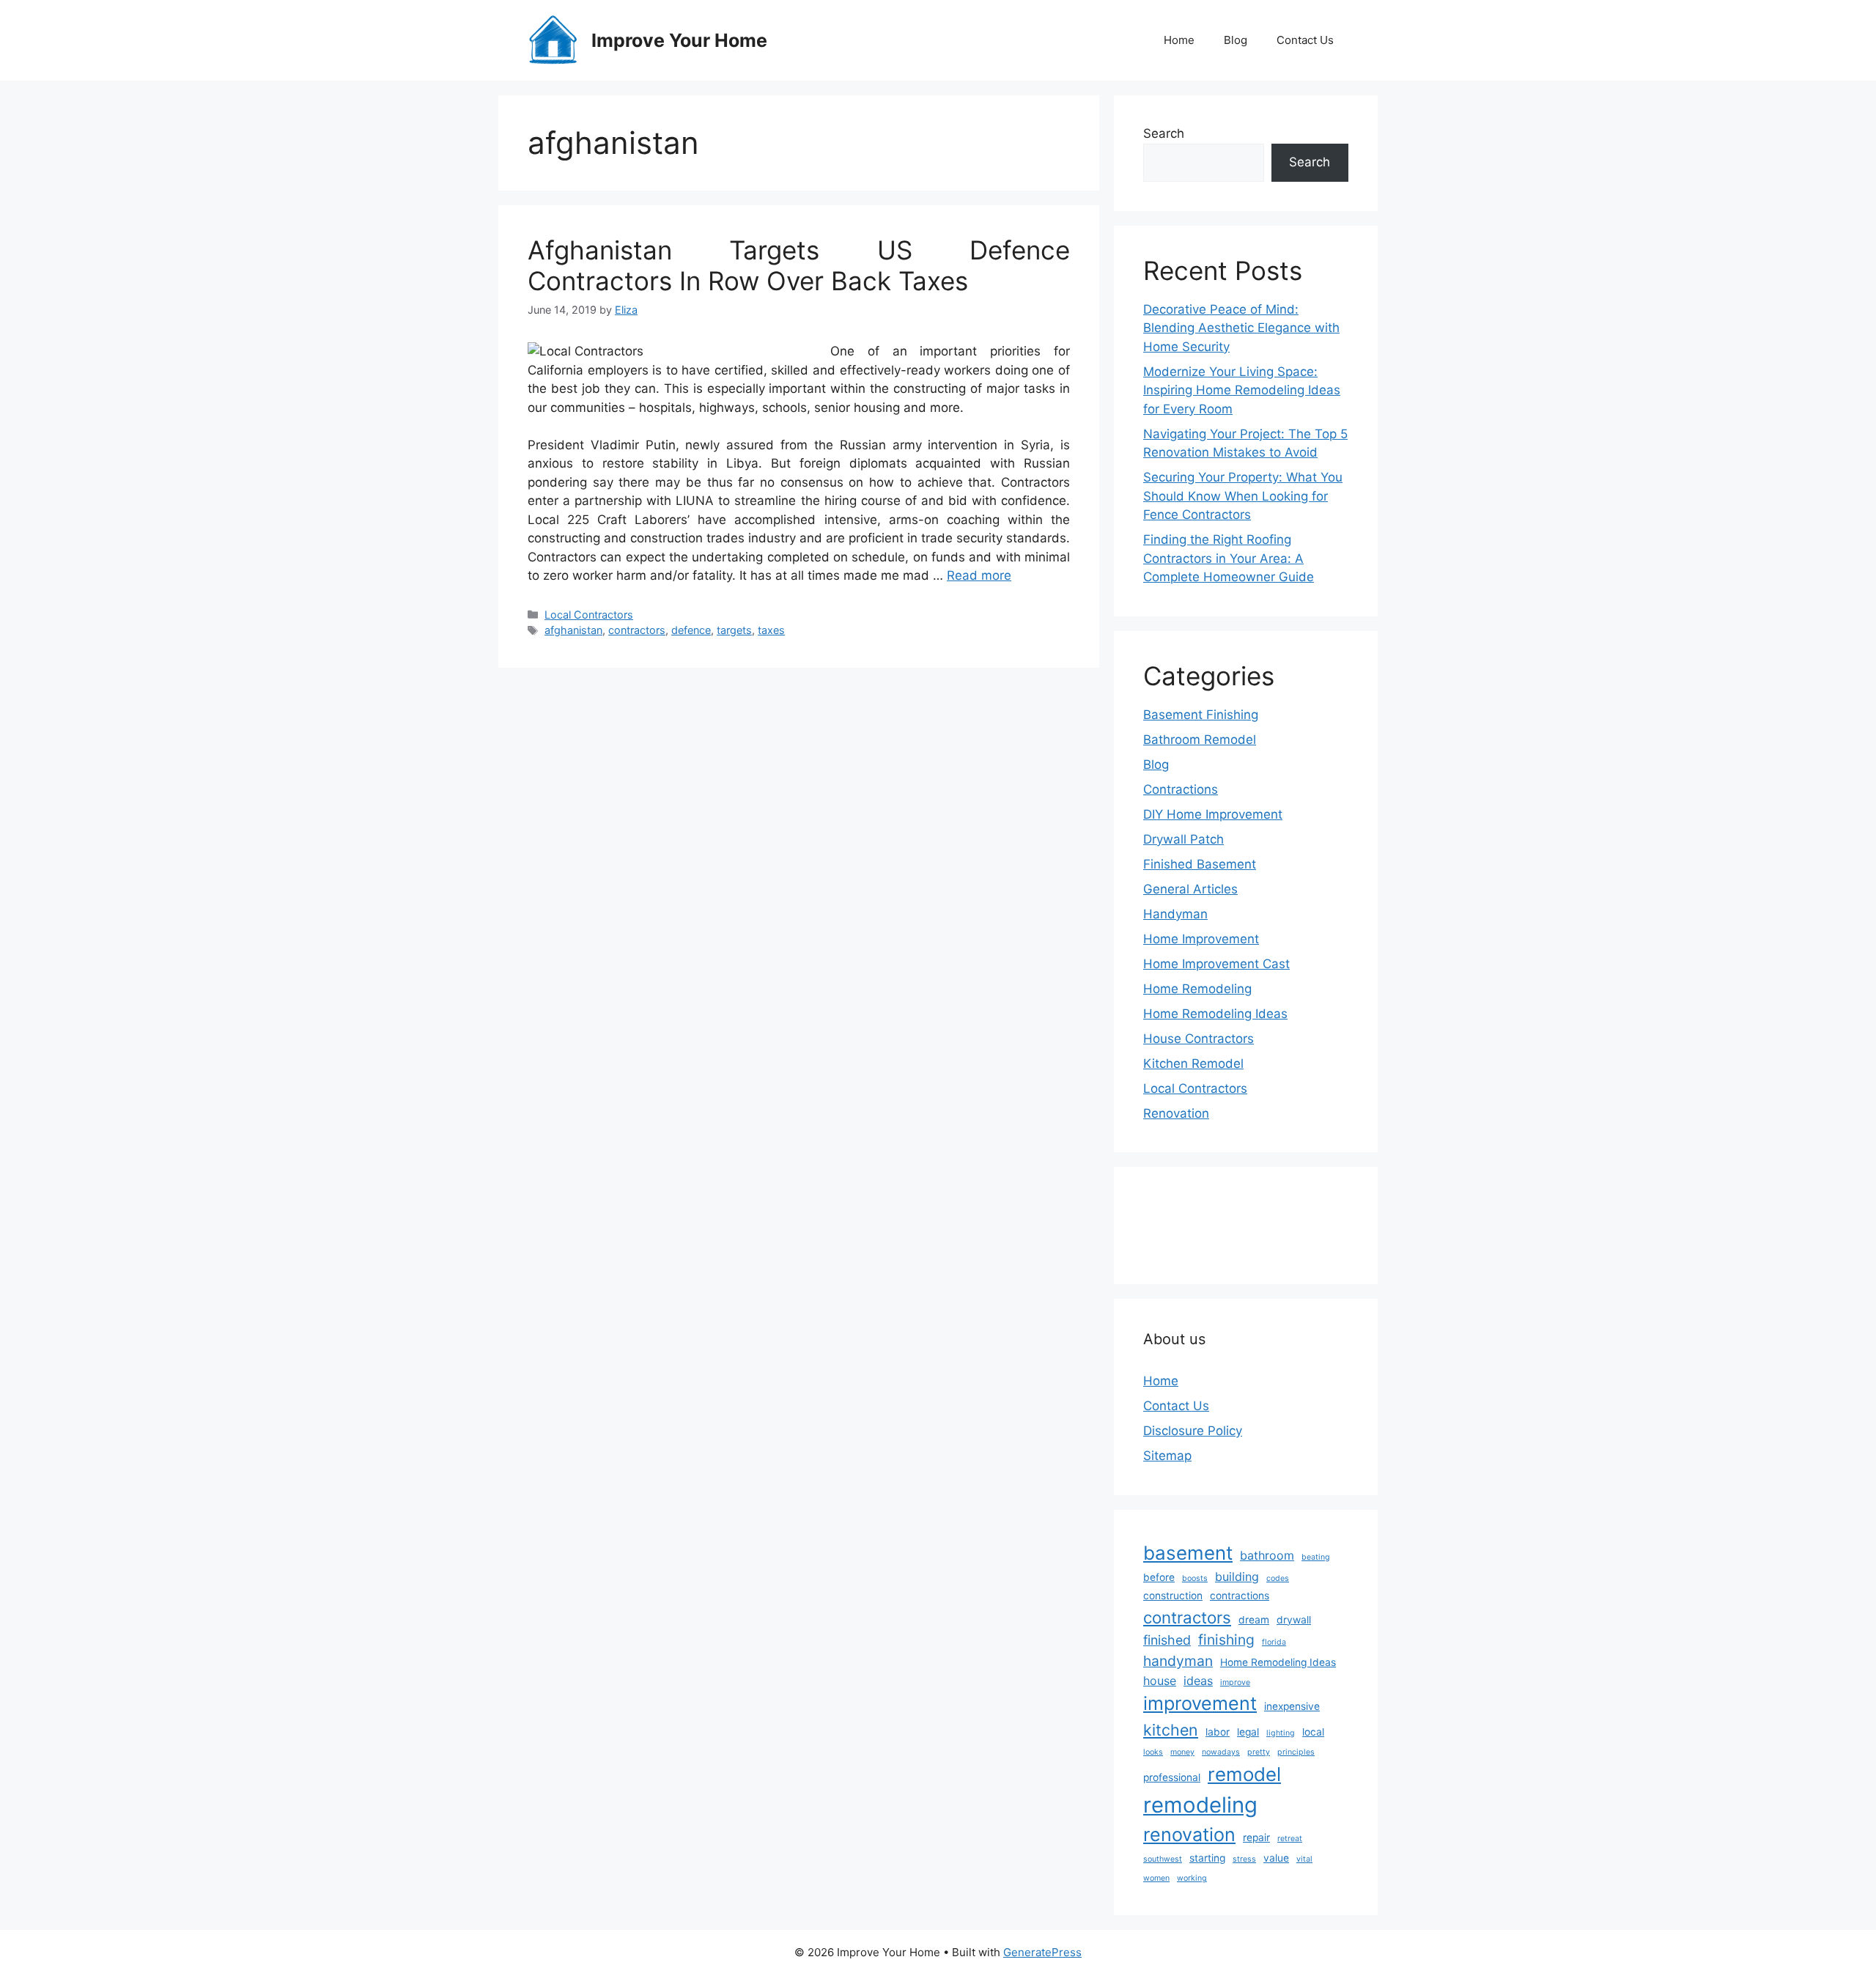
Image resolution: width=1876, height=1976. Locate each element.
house (1160, 1681)
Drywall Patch (1183, 839)
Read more (979, 575)
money (1182, 1752)
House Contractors (1199, 1039)
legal (1248, 1732)
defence (691, 630)
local (1313, 1732)
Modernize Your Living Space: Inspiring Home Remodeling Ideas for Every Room (1242, 390)
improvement (1200, 1703)
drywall (1294, 1620)
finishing (1226, 1640)
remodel (1244, 1774)
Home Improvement (1201, 939)
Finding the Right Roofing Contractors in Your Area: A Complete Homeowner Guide (1229, 558)
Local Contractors (589, 615)
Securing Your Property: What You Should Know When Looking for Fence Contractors (1243, 496)
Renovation (1176, 1113)
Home (1179, 40)
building (1237, 1577)
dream (1254, 1620)
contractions (1240, 1596)
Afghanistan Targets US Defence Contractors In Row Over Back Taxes (799, 265)
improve (1235, 1682)
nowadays (1221, 1752)
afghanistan (573, 630)
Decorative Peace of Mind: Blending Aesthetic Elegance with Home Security (1241, 328)
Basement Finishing (1201, 715)
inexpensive (1292, 1706)
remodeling (1200, 1805)
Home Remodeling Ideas (1215, 1014)
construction (1173, 1596)
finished (1167, 1640)
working (1192, 1878)
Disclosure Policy (1193, 1431)
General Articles (1190, 889)
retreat (1290, 1839)
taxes (771, 630)
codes (1278, 1578)
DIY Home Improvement (1213, 814)
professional (1172, 1777)
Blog (1236, 40)
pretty (1259, 1752)
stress (1244, 1859)
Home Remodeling (1197, 989)
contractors (637, 630)
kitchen (1171, 1730)
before (1159, 1577)
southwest (1163, 1859)
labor (1218, 1732)
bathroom (1267, 1555)
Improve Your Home (679, 40)
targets (734, 630)
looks (1153, 1752)
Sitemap (1167, 1456)
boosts (1195, 1578)
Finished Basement (1200, 864)
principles (1296, 1752)
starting (1207, 1858)
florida (1274, 1642)
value (1276, 1858)
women (1156, 1878)
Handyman (1175, 914)
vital (1304, 1859)
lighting (1281, 1733)
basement (1188, 1553)
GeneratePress (1042, 1952)
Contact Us (1305, 40)
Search (1164, 133)
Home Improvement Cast (1216, 964)
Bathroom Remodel (1200, 740)
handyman (1178, 1661)
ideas (1198, 1681)
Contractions (1181, 789)
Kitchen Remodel (1193, 1063)
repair (1256, 1837)
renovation (1189, 1835)
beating (1316, 1557)
